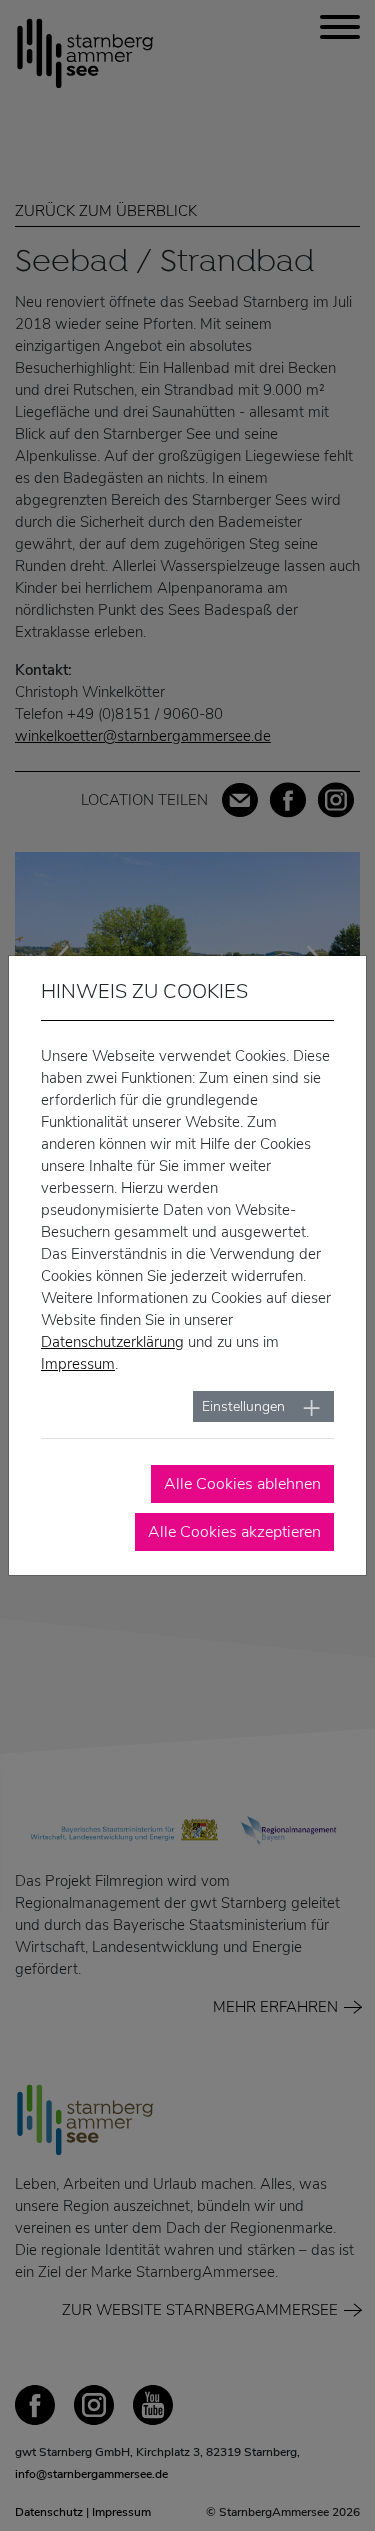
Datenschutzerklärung (112, 1342)
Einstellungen (243, 1406)
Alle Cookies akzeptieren (234, 1532)
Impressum (78, 1364)
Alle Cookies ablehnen (242, 1484)
